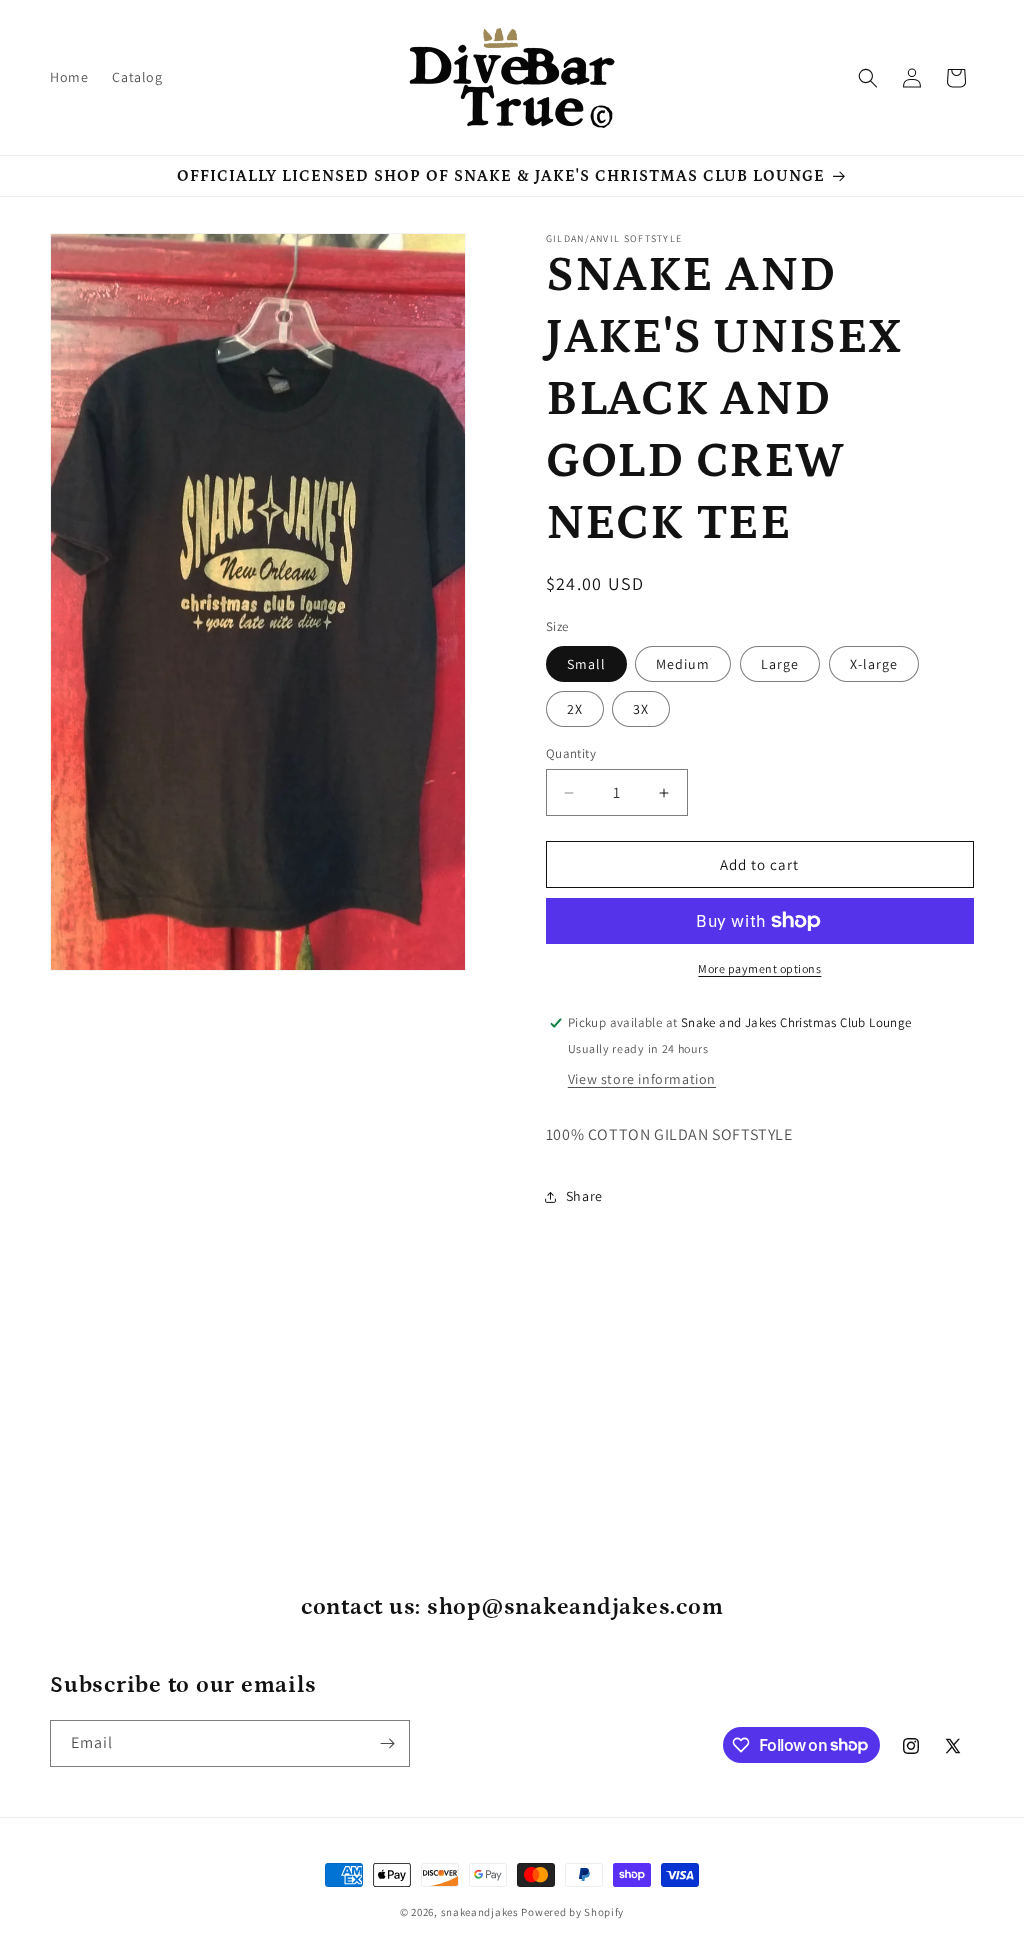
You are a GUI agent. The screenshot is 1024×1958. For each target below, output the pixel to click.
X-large (874, 664)
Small (586, 664)
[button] (868, 78)
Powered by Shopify (572, 1912)
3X (641, 709)
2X (575, 709)
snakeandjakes (480, 1912)
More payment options (759, 968)
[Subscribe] (387, 1743)
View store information (642, 1079)
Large (780, 664)
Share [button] (584, 1196)
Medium (683, 664)
